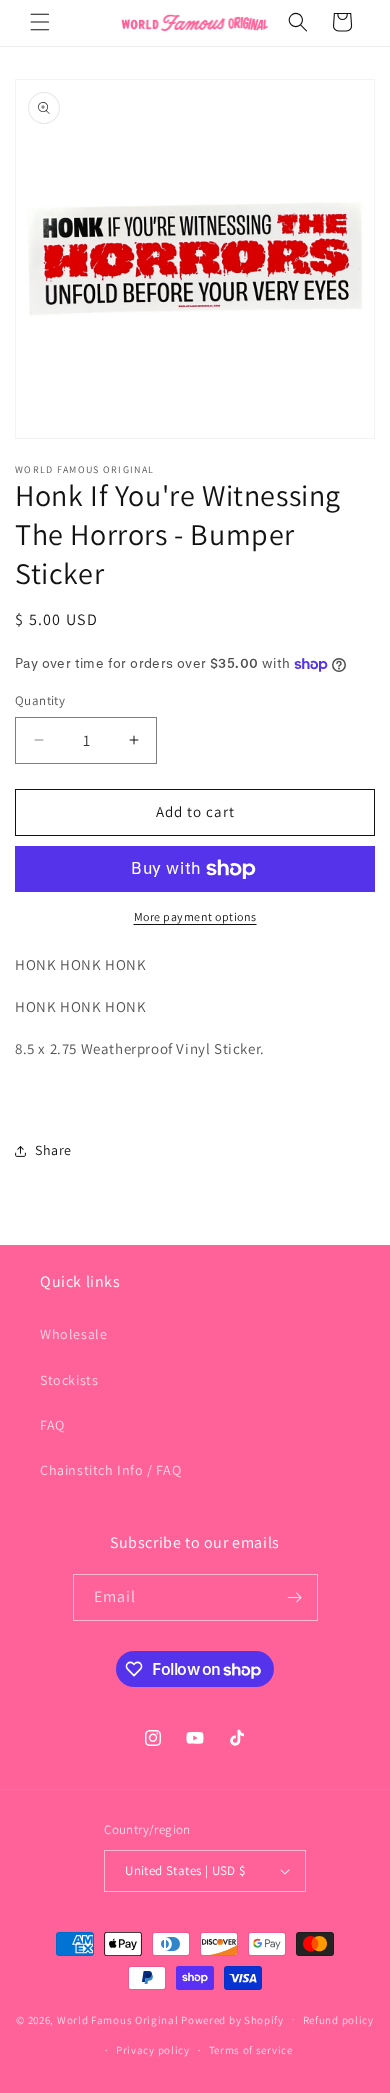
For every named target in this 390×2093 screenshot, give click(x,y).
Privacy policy (153, 2050)
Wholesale (73, 1334)
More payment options (195, 916)
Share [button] (53, 1150)
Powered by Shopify (232, 2019)
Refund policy (338, 2020)
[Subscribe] (295, 1597)
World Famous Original (118, 2019)
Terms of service (251, 2050)
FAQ (52, 1425)
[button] (40, 22)
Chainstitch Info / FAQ (110, 1470)
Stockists (69, 1380)
